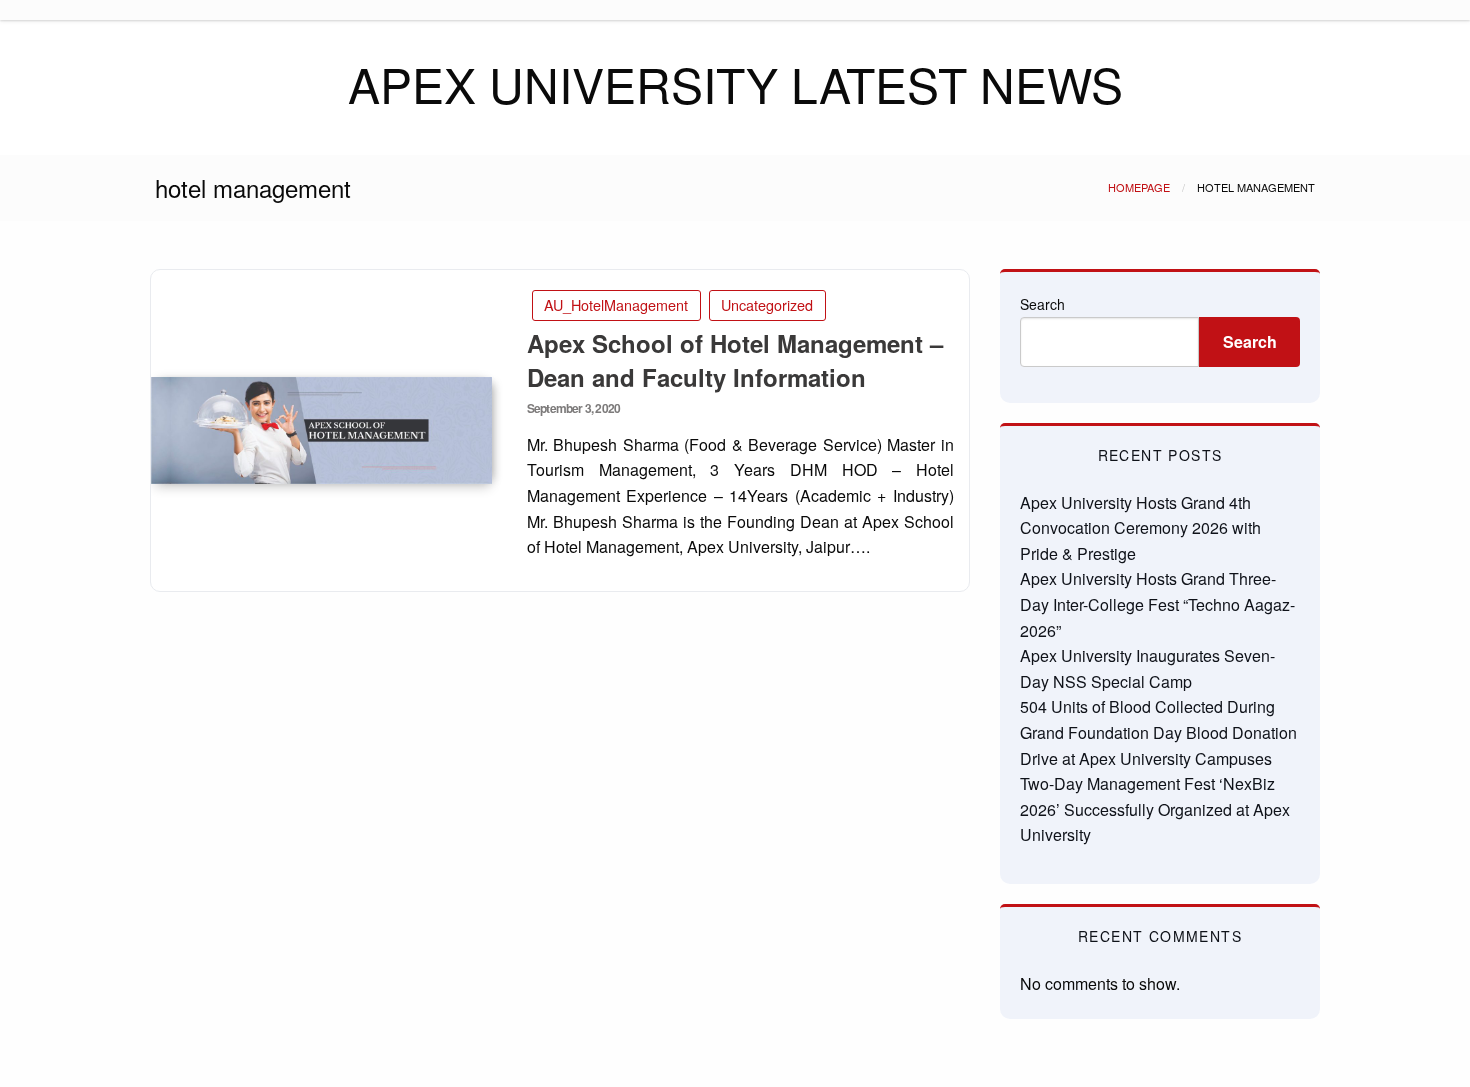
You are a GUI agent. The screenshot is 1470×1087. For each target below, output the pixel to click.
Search (1042, 304)
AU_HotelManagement (616, 304)
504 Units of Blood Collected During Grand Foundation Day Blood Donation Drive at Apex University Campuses (1158, 732)
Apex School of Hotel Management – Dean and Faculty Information (735, 360)
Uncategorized (767, 304)
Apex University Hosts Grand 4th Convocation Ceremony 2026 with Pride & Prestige (1140, 528)
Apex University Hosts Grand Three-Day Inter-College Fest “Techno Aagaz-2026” (1157, 604)
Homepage (1139, 187)
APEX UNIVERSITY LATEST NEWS (735, 83)
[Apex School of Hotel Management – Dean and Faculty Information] (321, 430)
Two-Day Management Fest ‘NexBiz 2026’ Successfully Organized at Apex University (1155, 809)
